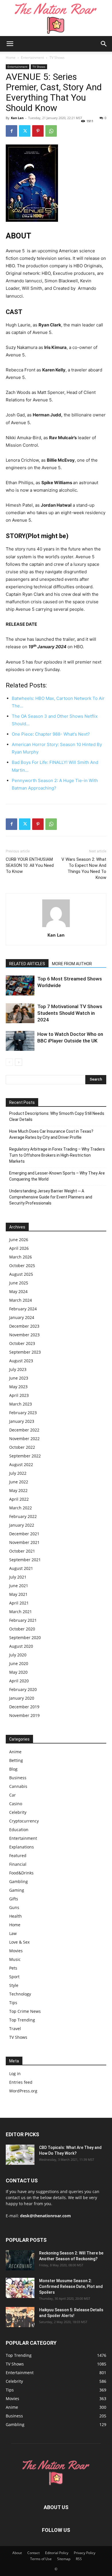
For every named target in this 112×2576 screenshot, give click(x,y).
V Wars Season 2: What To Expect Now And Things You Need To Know (84, 868)
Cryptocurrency (24, 1821)
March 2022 (21, 1508)
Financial (18, 1864)
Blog (13, 1769)
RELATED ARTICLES (27, 964)
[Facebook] (11, 131)
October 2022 (22, 1447)
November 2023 (24, 1335)
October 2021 (22, 1551)
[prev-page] (9, 1062)
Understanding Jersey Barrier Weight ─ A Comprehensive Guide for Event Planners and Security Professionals (51, 1197)
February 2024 (23, 1309)
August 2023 (21, 1361)
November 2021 (24, 1542)
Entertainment (32, 58)
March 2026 (21, 1257)
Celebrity (18, 1812)
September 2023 (25, 1352)
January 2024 (22, 1317)
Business (18, 1778)
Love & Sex (19, 1942)
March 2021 (21, 1612)
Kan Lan (17, 118)
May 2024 (18, 1291)
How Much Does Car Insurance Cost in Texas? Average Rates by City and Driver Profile (51, 1134)
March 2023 (21, 1404)
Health (16, 1916)
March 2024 (21, 1300)
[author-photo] (56, 927)
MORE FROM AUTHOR (72, 964)
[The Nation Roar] (56, 18)
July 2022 (18, 1473)
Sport (14, 1977)
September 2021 (25, 1560)
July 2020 (18, 1655)
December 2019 (24, 1707)
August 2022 (21, 1464)
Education (19, 1830)
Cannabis (18, 1786)
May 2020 (18, 1672)
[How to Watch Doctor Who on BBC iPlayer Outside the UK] (20, 1041)
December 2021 (24, 1534)
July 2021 (18, 1577)
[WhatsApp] (51, 131)
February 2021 (23, 1620)
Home (11, 58)
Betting (16, 1760)
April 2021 (19, 1603)
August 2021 (21, 1568)
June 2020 (19, 1663)
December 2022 (24, 1430)
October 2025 (22, 1266)
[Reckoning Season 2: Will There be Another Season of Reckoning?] (20, 2260)
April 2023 (19, 1395)
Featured (18, 1856)
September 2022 (25, 1456)
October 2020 (22, 1629)
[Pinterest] (38, 131)
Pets (13, 1968)
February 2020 (23, 1689)
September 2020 (25, 1638)
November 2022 (24, 1439)
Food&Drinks (21, 1873)
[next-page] (19, 1062)
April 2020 (19, 1681)
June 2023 (19, 1378)
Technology (20, 1994)
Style (14, 1985)
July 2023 (18, 1369)
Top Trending (22, 2020)
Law (13, 1933)
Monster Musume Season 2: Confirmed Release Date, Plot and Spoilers (71, 2286)
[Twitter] (25, 131)
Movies (16, 1951)
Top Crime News (25, 2011)
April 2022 (19, 1499)
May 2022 (18, 1490)
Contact (33, 2553)
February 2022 (23, 1516)
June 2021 (19, 1586)
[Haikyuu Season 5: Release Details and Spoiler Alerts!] (20, 2317)
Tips (13, 2003)
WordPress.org (23, 2091)
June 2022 (19, 1482)
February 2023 (23, 1413)
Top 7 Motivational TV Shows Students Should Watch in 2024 (70, 1013)
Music (15, 1959)
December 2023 (24, 1326)
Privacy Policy (85, 2553)
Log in (15, 2074)
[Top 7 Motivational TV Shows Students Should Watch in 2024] (20, 1013)
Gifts (14, 1899)
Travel (15, 2029)
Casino (16, 1804)
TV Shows (57, 58)
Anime (15, 1752)
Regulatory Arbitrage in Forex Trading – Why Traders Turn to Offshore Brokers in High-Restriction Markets (57, 1155)
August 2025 (21, 1274)
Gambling (19, 1881)
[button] (10, 44)
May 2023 (18, 1387)
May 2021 (18, 1594)
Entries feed (21, 2082)
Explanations (22, 1847)
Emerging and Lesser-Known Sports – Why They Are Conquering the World (57, 1176)
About (17, 2553)
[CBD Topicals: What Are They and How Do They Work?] (20, 2155)
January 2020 (22, 1698)
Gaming (17, 1890)
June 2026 (19, 1240)
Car (12, 1795)
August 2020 (21, 1646)
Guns (14, 1907)
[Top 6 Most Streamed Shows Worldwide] (20, 986)
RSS (79, 2559)
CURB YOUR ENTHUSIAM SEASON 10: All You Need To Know (30, 865)
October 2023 (22, 1343)
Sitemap (64, 2559)
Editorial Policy (57, 2553)
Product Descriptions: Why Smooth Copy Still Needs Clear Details (57, 1116)
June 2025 (19, 1283)
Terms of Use (41, 2559)
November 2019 (24, 1715)
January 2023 (22, 1421)
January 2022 (22, 1525)
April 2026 (19, 1248)
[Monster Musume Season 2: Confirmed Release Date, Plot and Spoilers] (20, 2288)
